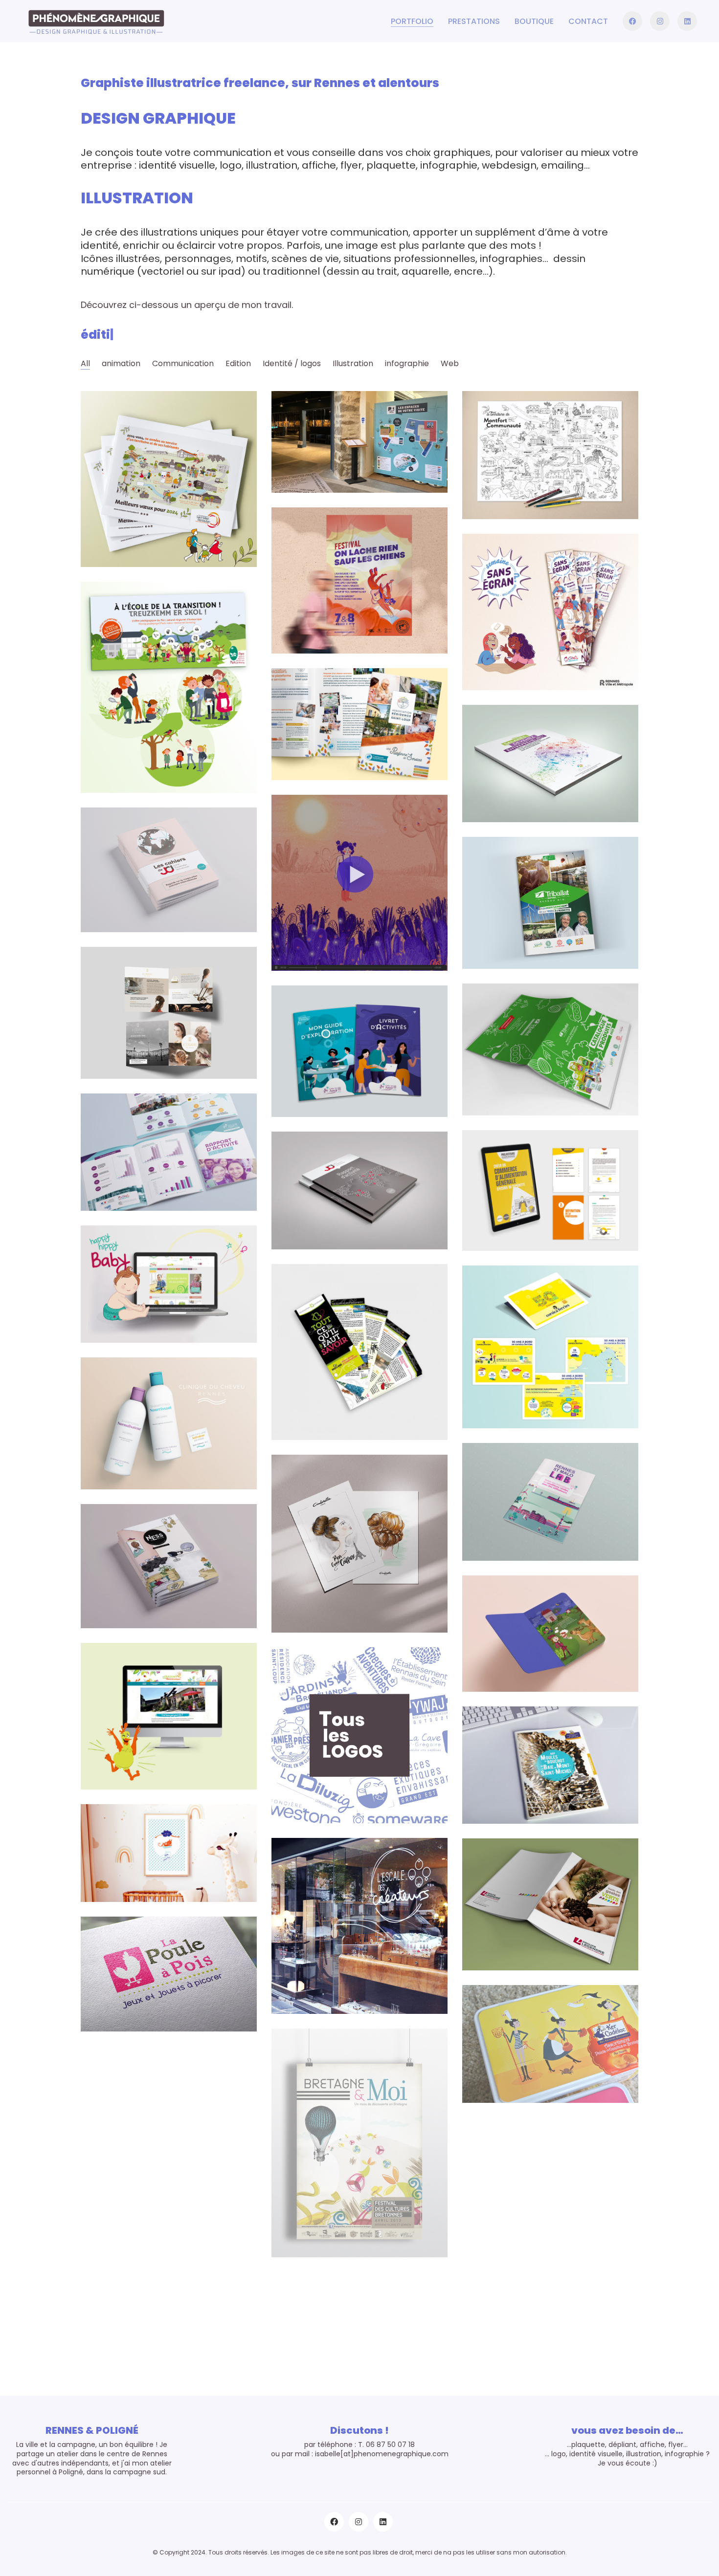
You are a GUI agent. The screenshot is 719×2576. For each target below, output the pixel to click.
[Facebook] (334, 2522)
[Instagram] (359, 2522)
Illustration (353, 363)
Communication (183, 363)
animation (121, 363)
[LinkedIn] (383, 2522)
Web (450, 363)
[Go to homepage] (95, 21)
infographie (407, 363)
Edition (238, 363)
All (85, 363)
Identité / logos (292, 363)
